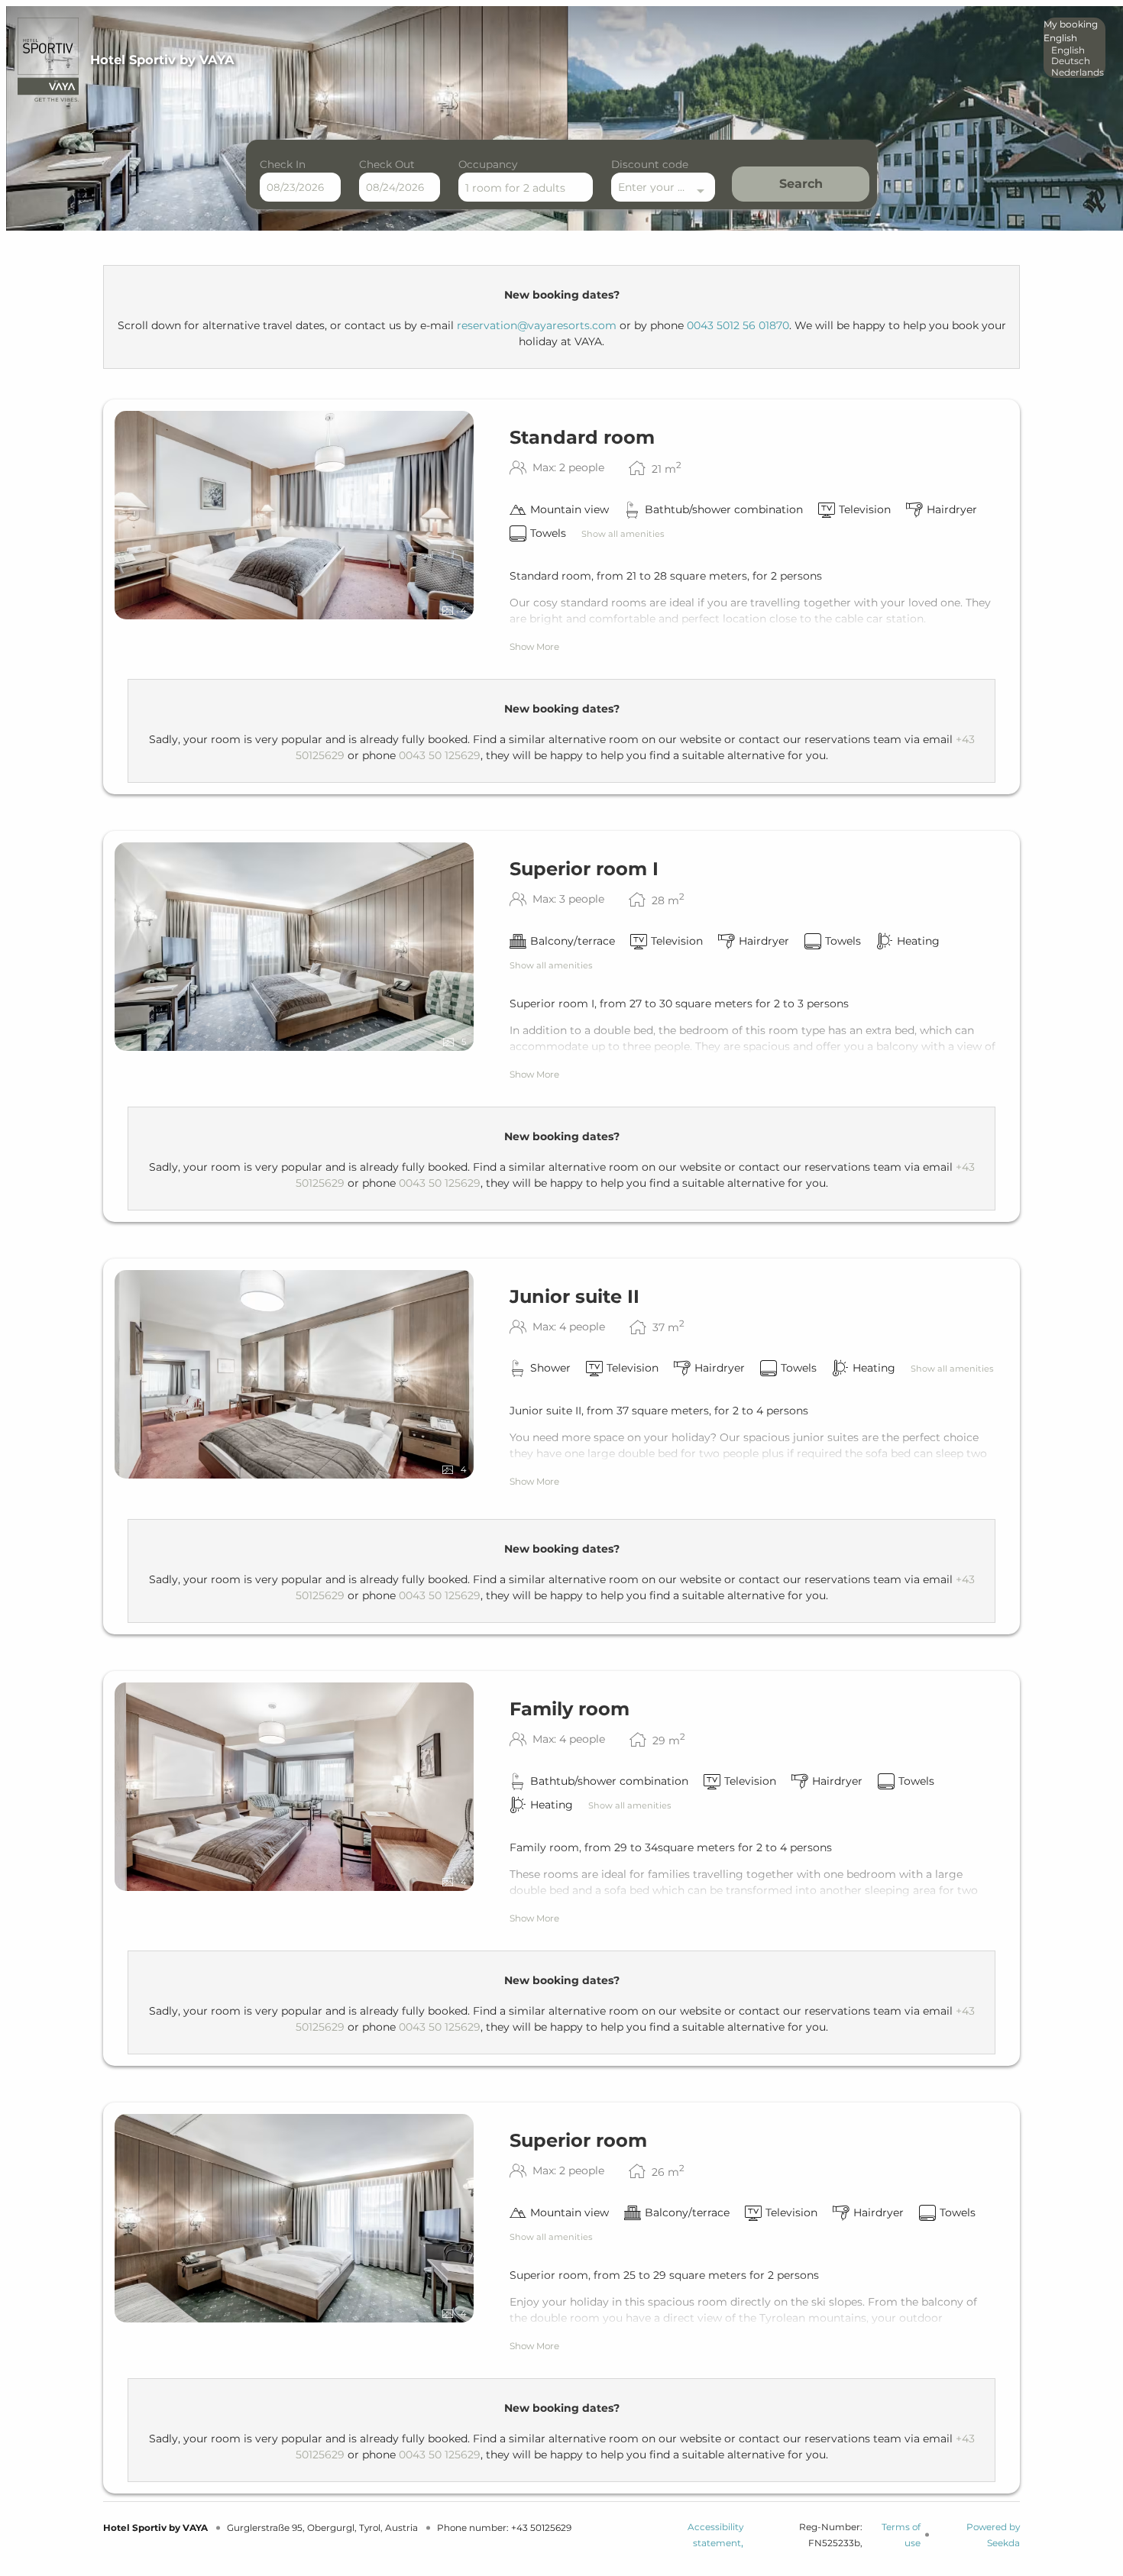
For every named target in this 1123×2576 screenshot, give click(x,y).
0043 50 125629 (440, 755)
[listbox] (1074, 48)
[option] (1074, 50)
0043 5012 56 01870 (738, 325)
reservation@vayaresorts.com (537, 325)
